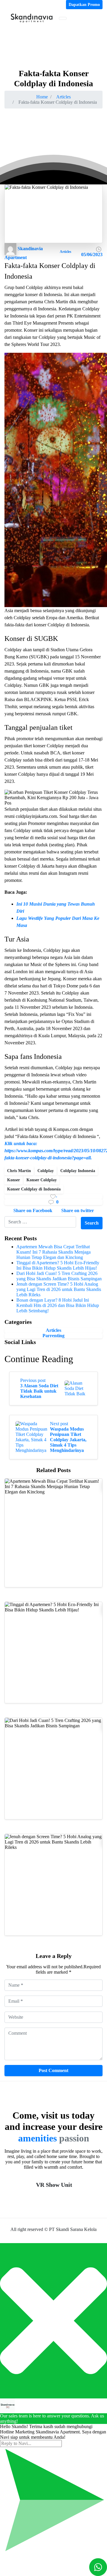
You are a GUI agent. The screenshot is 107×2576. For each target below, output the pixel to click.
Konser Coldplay (42, 1180)
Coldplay (46, 1171)
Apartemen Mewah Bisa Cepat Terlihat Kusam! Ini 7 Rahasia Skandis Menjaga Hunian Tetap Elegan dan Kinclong (53, 1252)
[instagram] (16, 5)
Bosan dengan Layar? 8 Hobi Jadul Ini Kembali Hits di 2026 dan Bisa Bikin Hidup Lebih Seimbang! (58, 1305)
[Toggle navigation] (63, 18)
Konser (14, 1180)
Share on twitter (78, 1210)
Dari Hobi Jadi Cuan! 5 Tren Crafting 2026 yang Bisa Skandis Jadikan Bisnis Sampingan (59, 1276)
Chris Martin (19, 1171)
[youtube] (12, 5)
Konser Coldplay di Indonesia (34, 1189)
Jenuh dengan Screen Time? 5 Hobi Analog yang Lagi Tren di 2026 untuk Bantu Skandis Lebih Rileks (59, 1289)
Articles (63, 97)
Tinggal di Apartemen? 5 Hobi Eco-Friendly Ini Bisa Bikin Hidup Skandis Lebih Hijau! (58, 1265)
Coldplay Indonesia (78, 1171)
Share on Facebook (33, 1210)
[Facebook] (7, 5)
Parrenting (53, 1336)
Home (42, 97)
